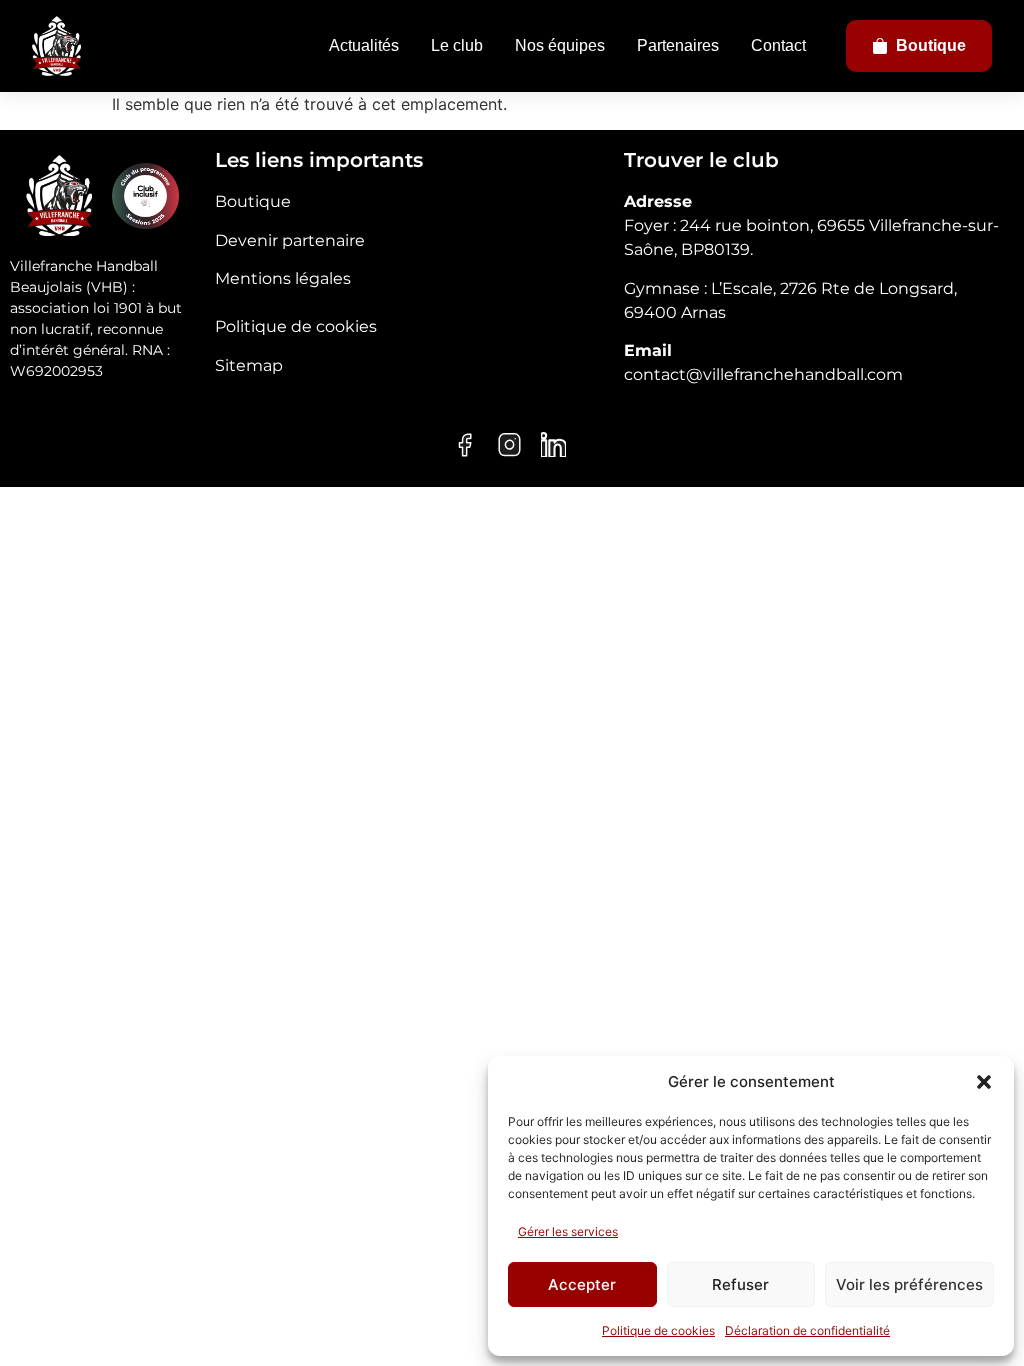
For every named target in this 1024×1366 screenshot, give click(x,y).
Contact (778, 45)
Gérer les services (568, 1231)
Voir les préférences (909, 1284)
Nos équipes (560, 45)
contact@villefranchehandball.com (763, 374)
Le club (457, 45)
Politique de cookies (658, 1330)
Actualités (364, 45)
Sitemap (249, 365)
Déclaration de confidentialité (807, 1330)
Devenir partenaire (290, 240)
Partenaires (678, 45)
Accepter (582, 1284)
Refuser (740, 1284)
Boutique (931, 45)
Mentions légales (283, 278)
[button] (984, 1082)
